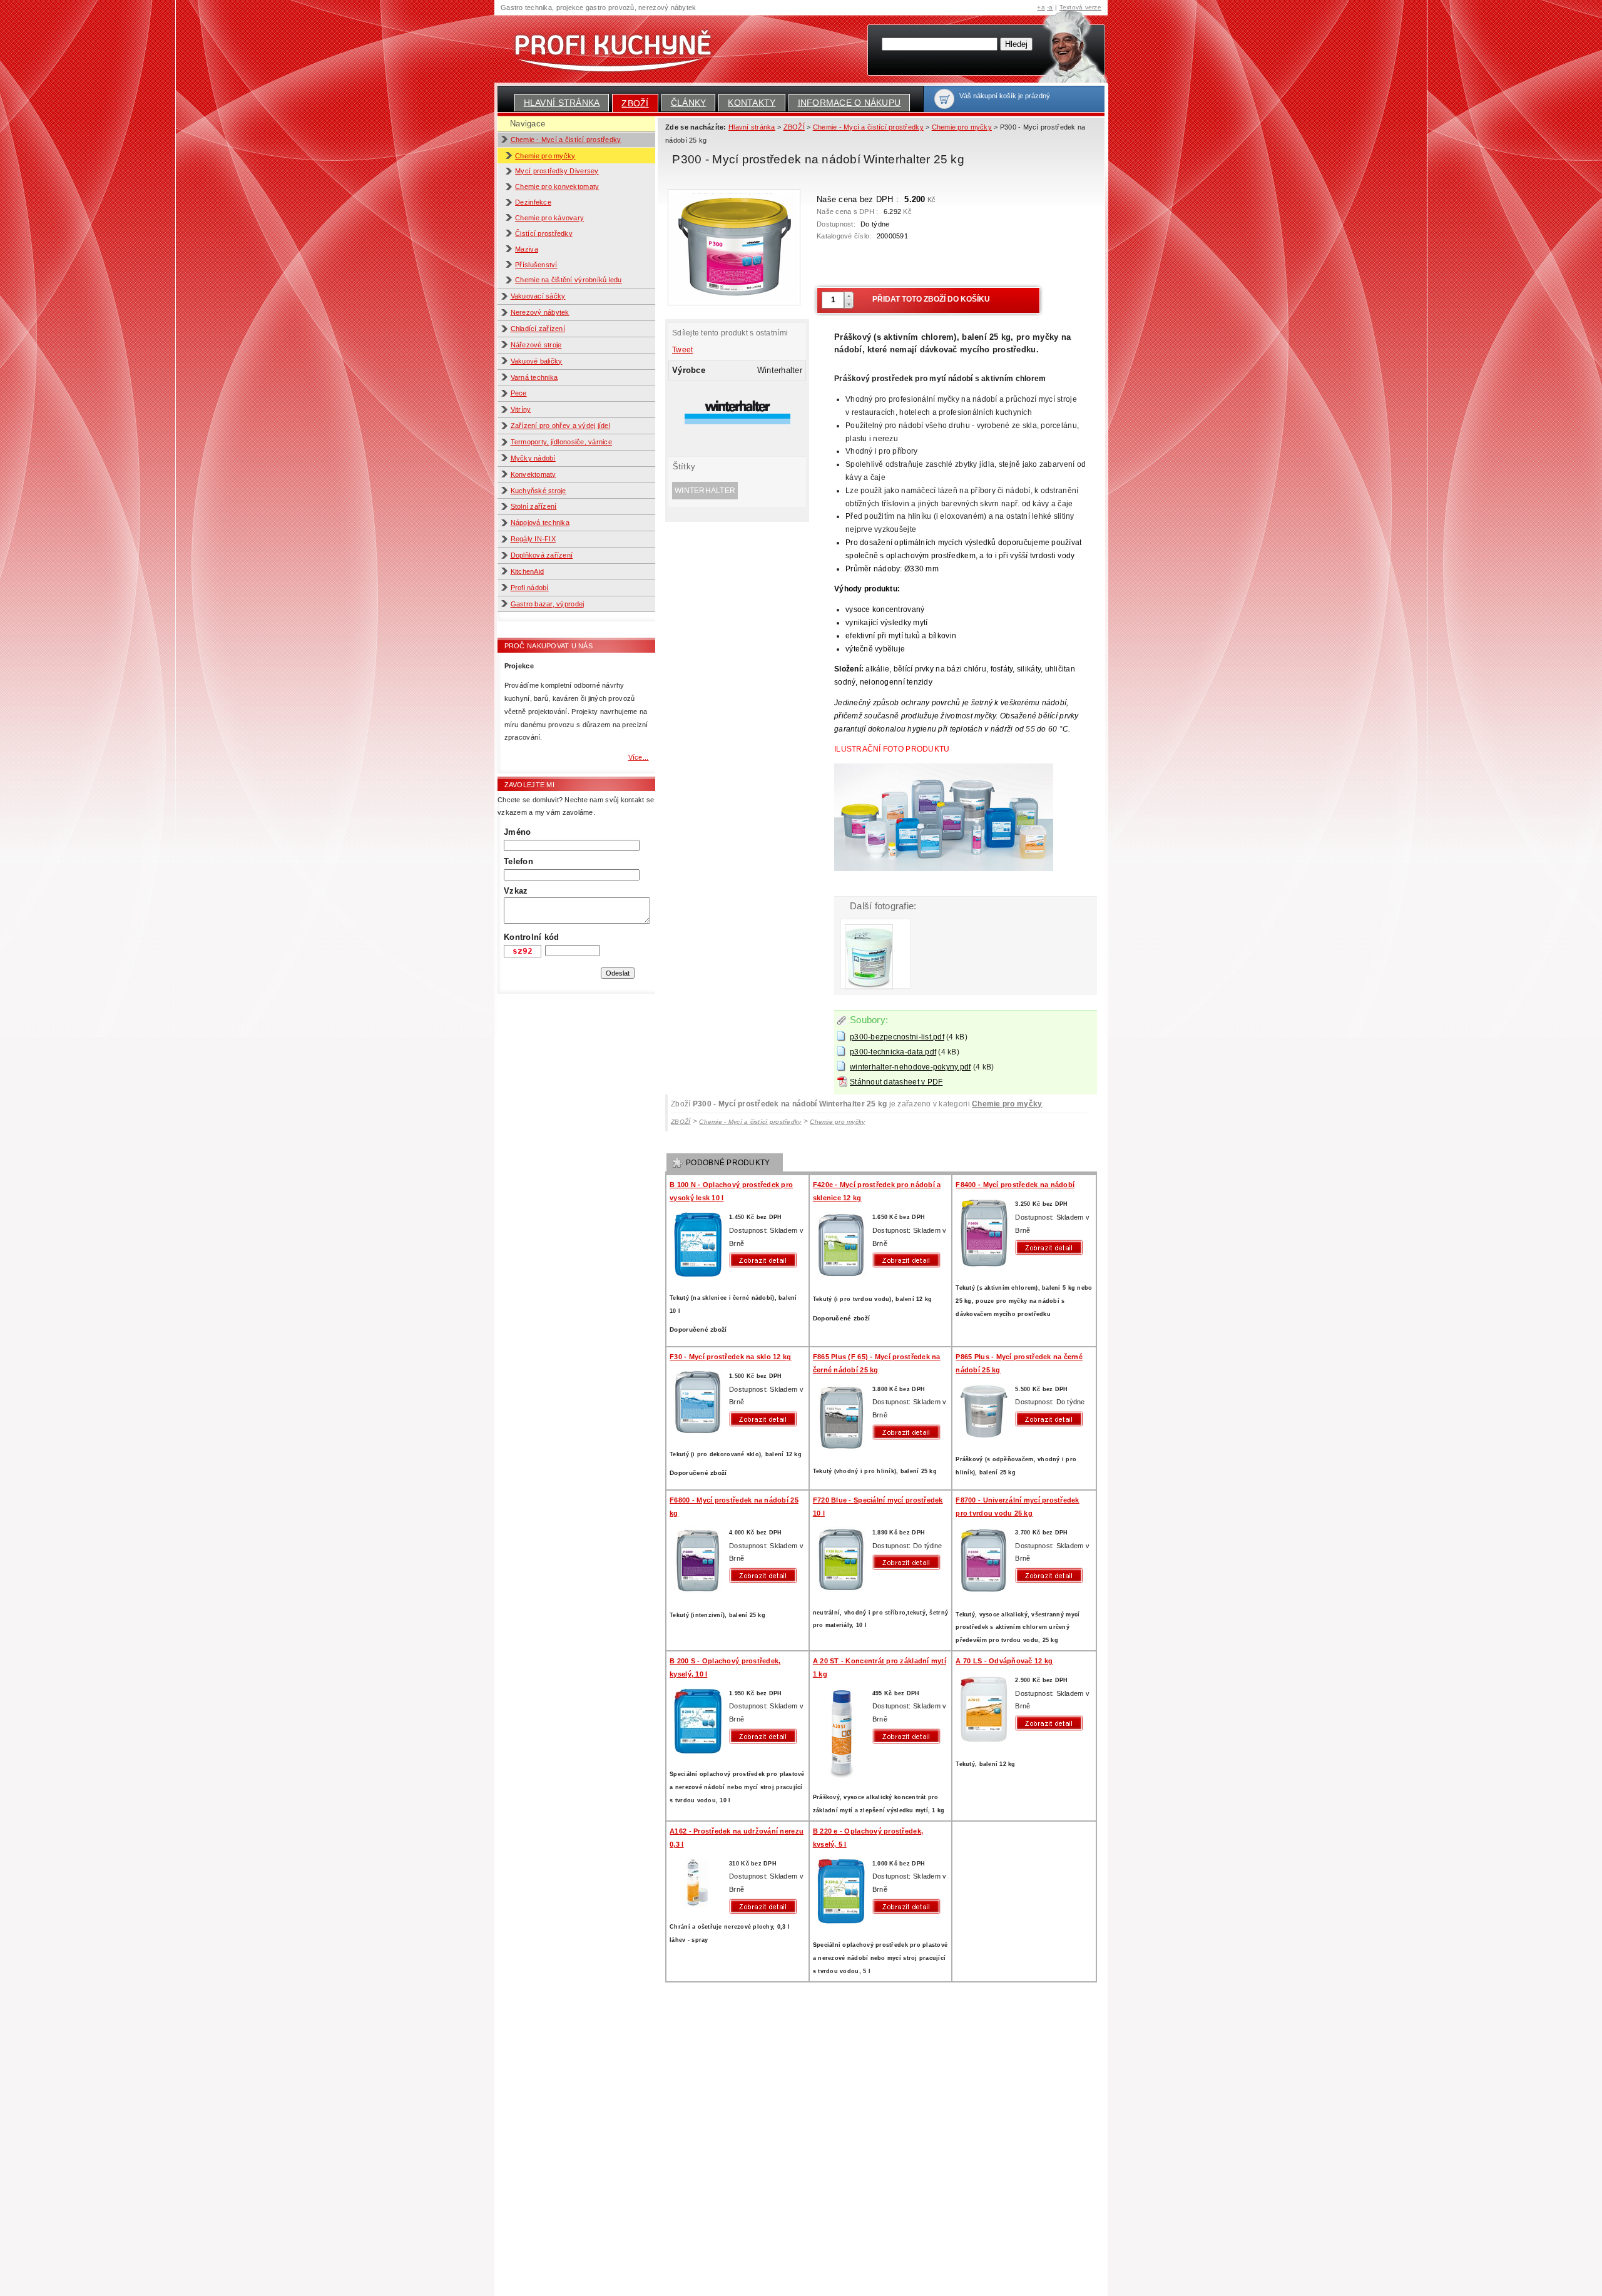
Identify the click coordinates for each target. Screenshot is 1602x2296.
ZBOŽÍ (635, 103)
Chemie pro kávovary (549, 218)
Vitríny (521, 409)
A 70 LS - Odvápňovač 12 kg (1004, 1661)
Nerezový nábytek (540, 312)
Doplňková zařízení (542, 555)
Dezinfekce (533, 202)
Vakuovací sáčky (538, 296)
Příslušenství (536, 265)
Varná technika (534, 377)
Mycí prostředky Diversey (557, 171)
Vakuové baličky (537, 361)
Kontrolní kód (531, 937)
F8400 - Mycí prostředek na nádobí (1015, 1185)
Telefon (518, 861)
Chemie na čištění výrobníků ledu (569, 280)
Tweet (682, 350)
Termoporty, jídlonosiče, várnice (562, 442)
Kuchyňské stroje (538, 491)
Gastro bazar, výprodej (548, 604)
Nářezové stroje (536, 345)
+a (1041, 7)
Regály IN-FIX (533, 539)
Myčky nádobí (533, 458)
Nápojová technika (540, 523)
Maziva (527, 249)
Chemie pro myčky (545, 156)
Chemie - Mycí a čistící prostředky (566, 140)
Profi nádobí (530, 588)
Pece (519, 393)
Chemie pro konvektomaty (557, 186)
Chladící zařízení (538, 329)
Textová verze (1080, 7)
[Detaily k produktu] (766, 1260)
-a (1050, 7)
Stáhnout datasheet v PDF (896, 1082)
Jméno (517, 832)
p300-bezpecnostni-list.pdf (897, 1037)
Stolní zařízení (534, 506)
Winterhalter (705, 491)
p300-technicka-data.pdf (893, 1052)
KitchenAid (528, 571)
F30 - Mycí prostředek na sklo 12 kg (730, 1357)
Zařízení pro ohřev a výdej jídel (561, 426)
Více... (639, 757)
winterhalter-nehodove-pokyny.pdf (911, 1067)
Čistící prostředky (544, 233)
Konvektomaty (533, 474)
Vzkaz (516, 891)
